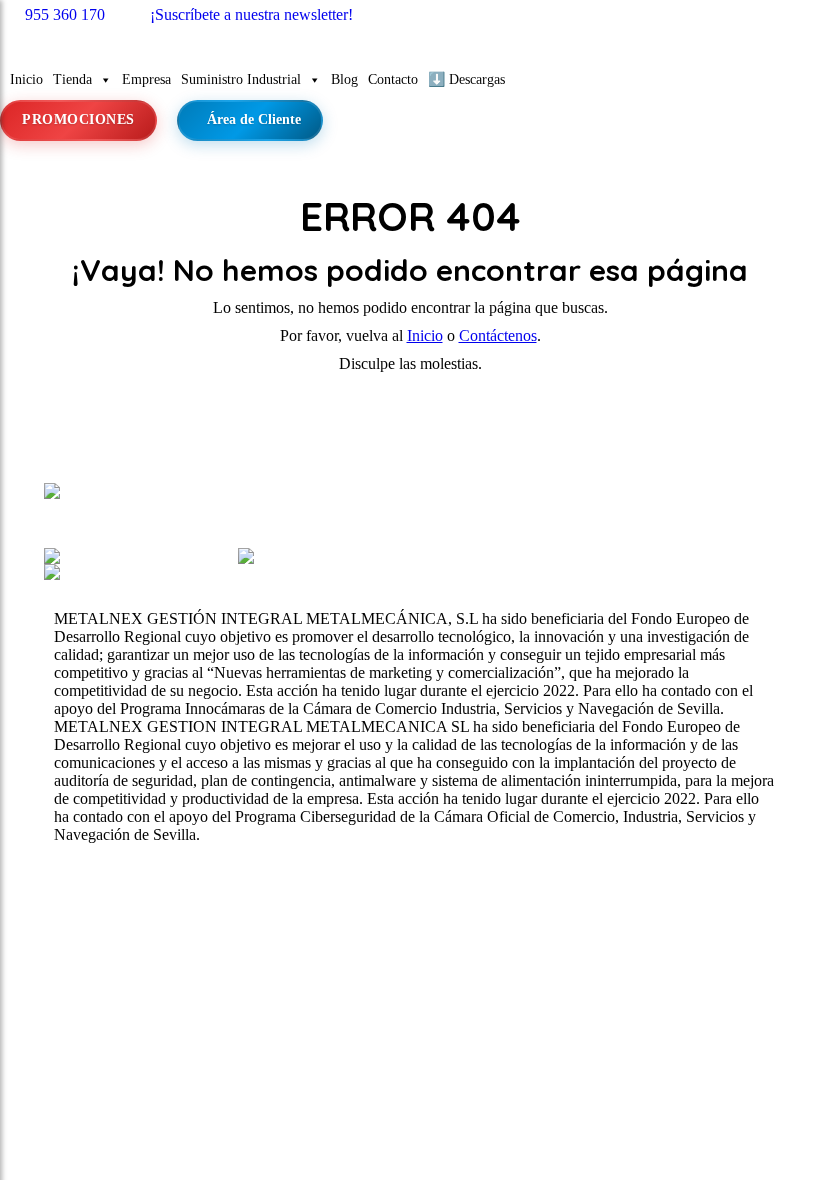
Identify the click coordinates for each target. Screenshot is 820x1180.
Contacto (393, 79)
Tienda (72, 79)
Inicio (26, 79)
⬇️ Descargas (466, 79)
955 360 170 (65, 14)
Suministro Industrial (241, 79)
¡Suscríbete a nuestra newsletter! (251, 14)
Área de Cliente (254, 119)
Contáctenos (498, 335)
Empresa (146, 79)
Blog (344, 79)
